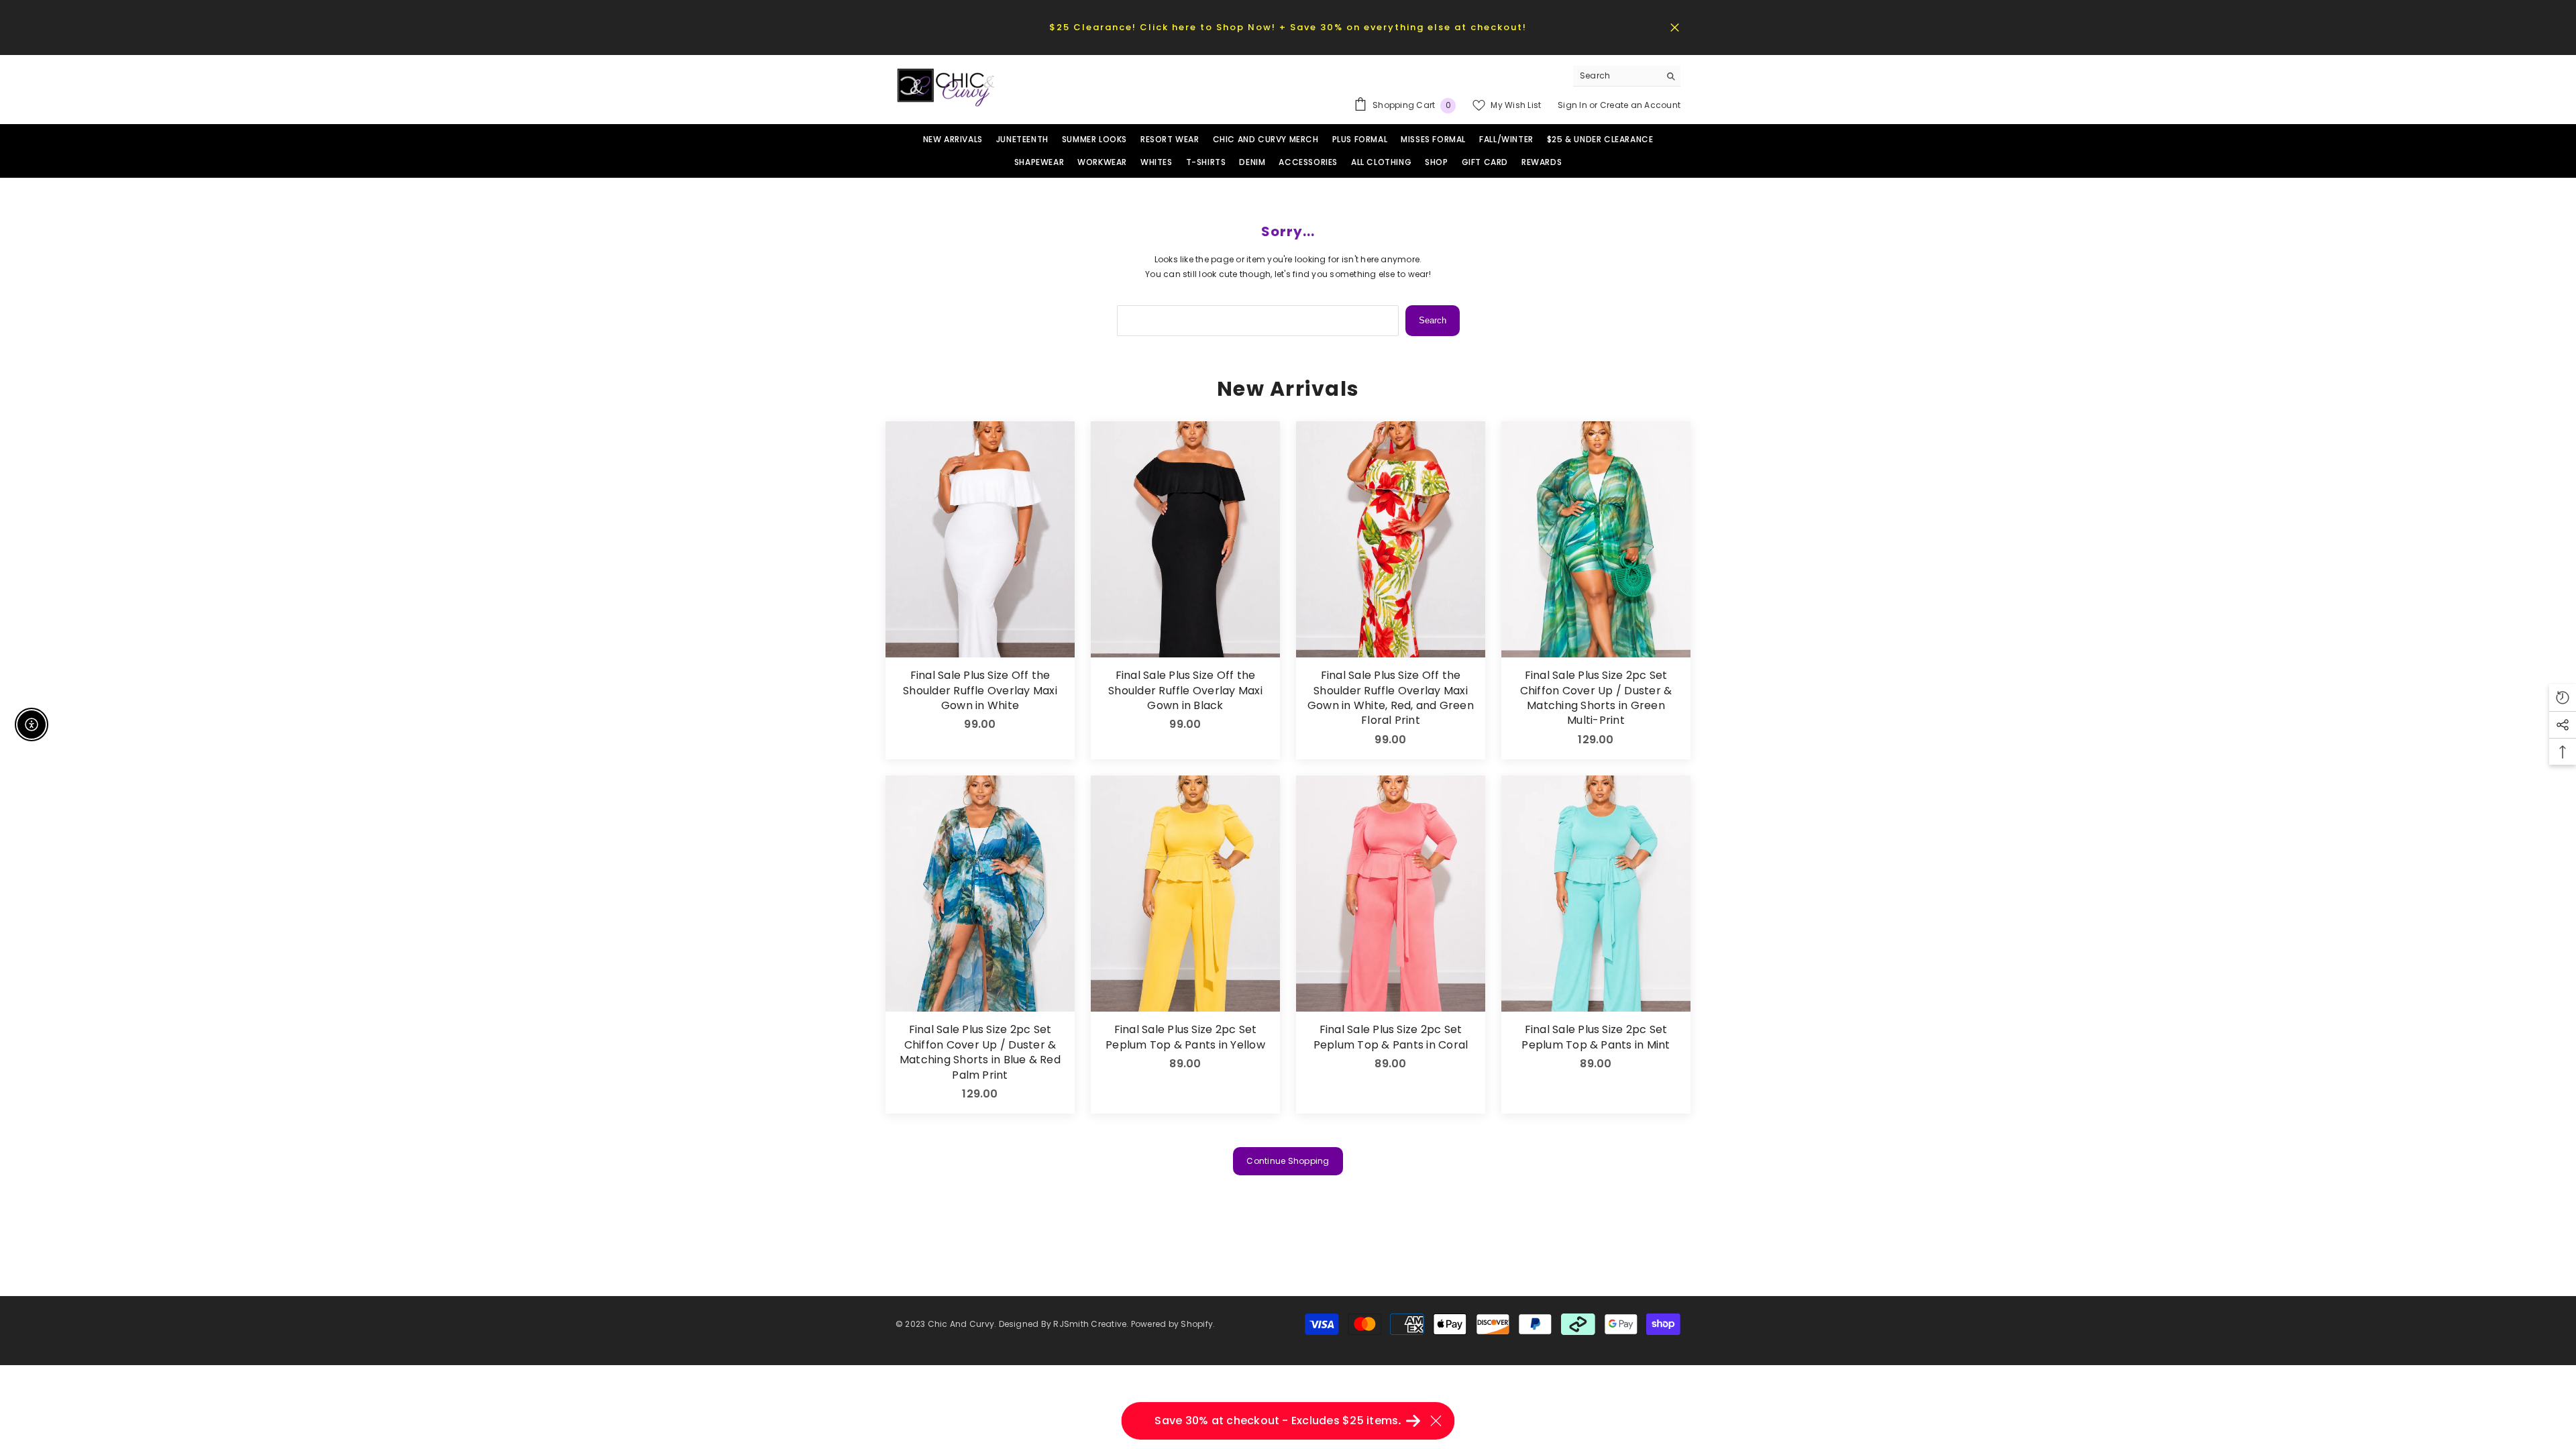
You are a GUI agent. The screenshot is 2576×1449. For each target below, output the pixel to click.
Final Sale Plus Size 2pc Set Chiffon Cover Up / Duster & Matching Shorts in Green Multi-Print (1596, 698)
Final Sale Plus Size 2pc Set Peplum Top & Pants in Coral (1391, 1037)
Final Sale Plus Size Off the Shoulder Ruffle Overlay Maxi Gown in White (980, 691)
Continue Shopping (1288, 1161)
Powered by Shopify (1172, 1324)
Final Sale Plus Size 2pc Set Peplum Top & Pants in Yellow (1185, 1037)
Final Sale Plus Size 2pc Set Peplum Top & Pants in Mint (1596, 1037)
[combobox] (1616, 76)
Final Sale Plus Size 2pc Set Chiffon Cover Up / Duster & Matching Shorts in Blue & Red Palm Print (980, 1052)
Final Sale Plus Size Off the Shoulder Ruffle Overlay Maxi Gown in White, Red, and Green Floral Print (1391, 698)
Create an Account (1640, 105)
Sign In (1573, 105)
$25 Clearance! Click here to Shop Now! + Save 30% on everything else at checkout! (1288, 27)
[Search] (1627, 76)
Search (1433, 320)
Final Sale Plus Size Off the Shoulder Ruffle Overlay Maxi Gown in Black (1185, 691)
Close (1675, 27)
